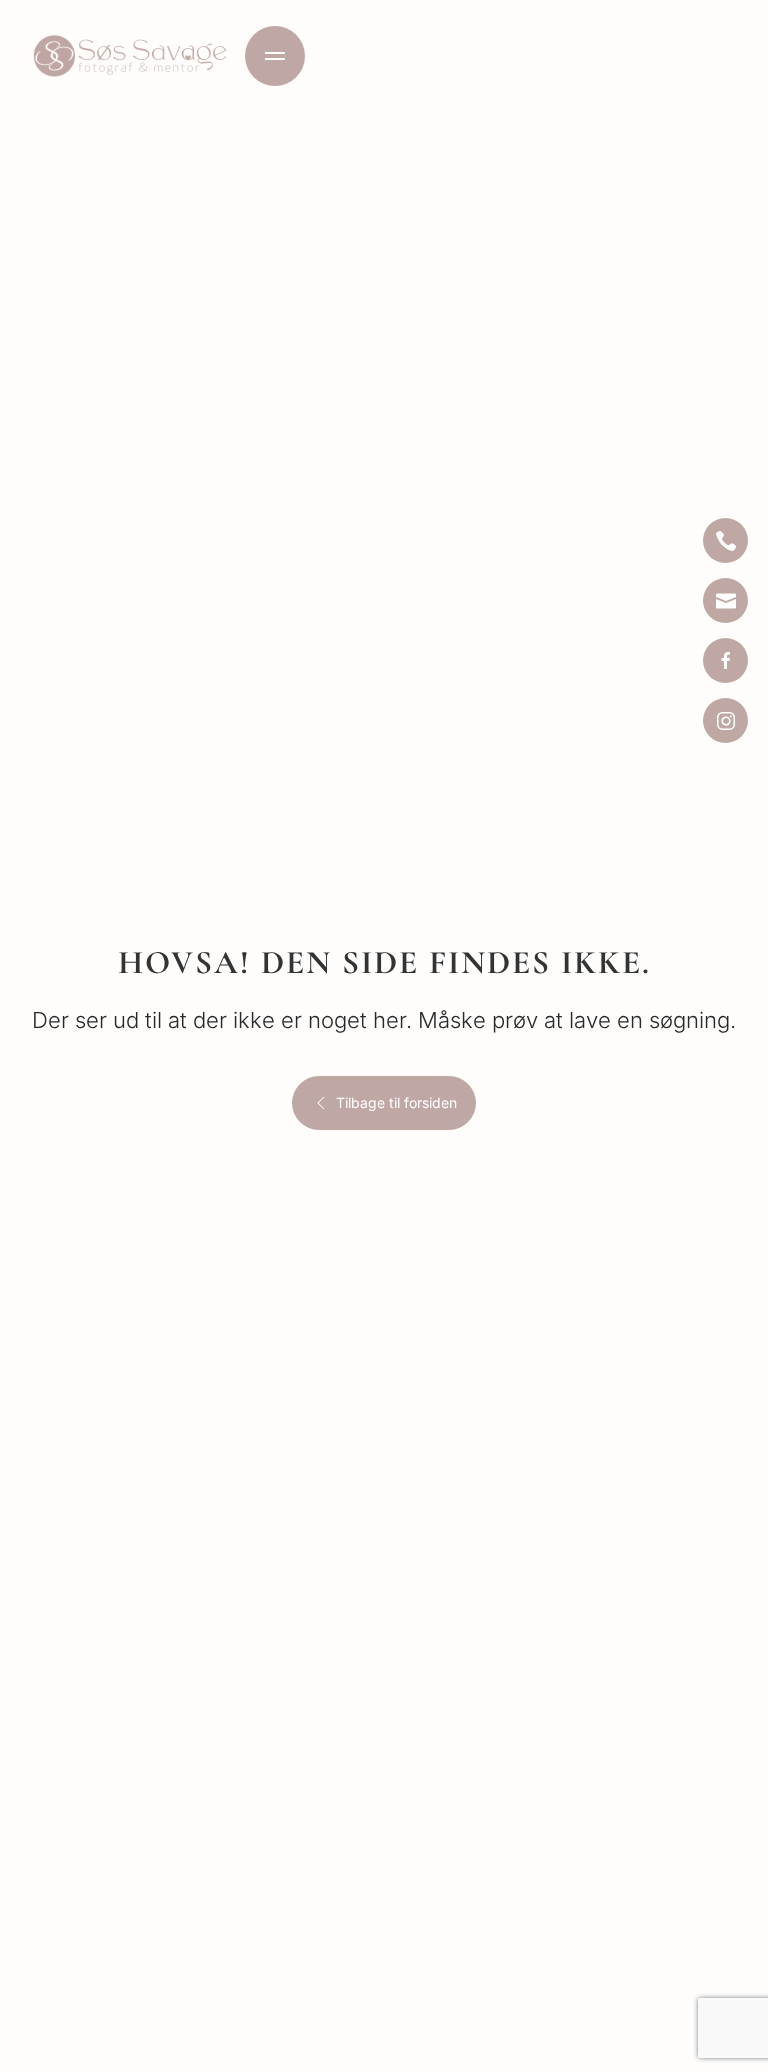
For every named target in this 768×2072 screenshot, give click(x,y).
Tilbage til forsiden (396, 1102)
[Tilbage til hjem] (130, 56)
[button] (275, 56)
